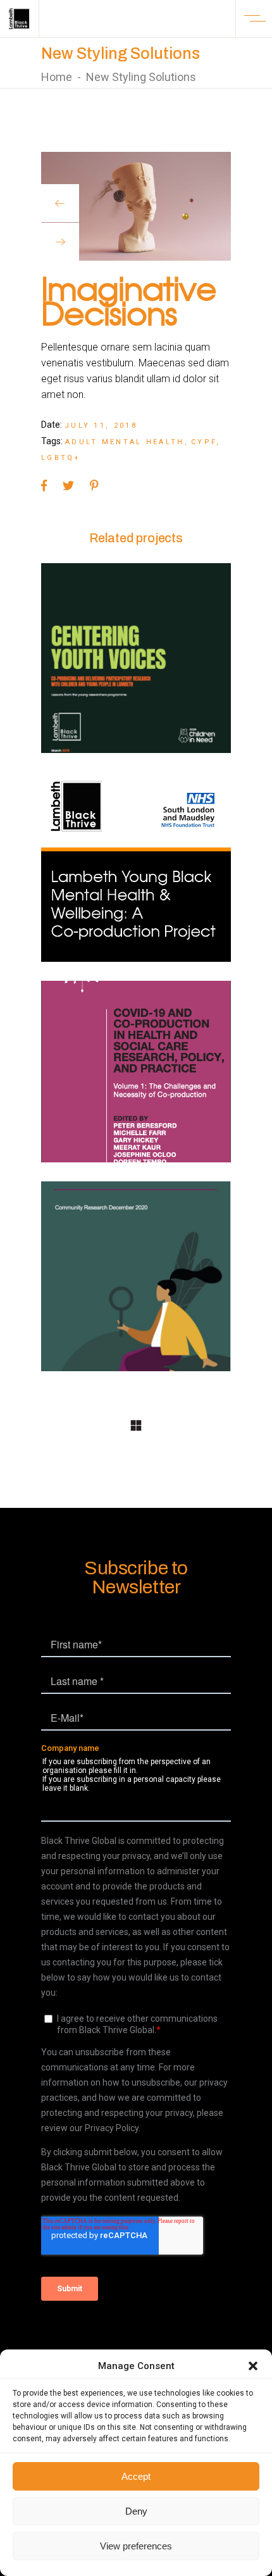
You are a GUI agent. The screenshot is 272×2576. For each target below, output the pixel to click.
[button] (253, 2366)
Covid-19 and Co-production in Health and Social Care (136, 1086)
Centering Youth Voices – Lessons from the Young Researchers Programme (136, 665)
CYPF (204, 442)
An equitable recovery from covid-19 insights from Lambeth (136, 1290)
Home (57, 77)
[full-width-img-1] (136, 206)
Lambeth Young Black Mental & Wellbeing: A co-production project (136, 873)
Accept (136, 2476)
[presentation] (60, 203)
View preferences (136, 2546)
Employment (100, 1239)
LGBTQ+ (61, 458)
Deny (136, 2511)
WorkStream (150, 603)
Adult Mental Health (125, 442)
